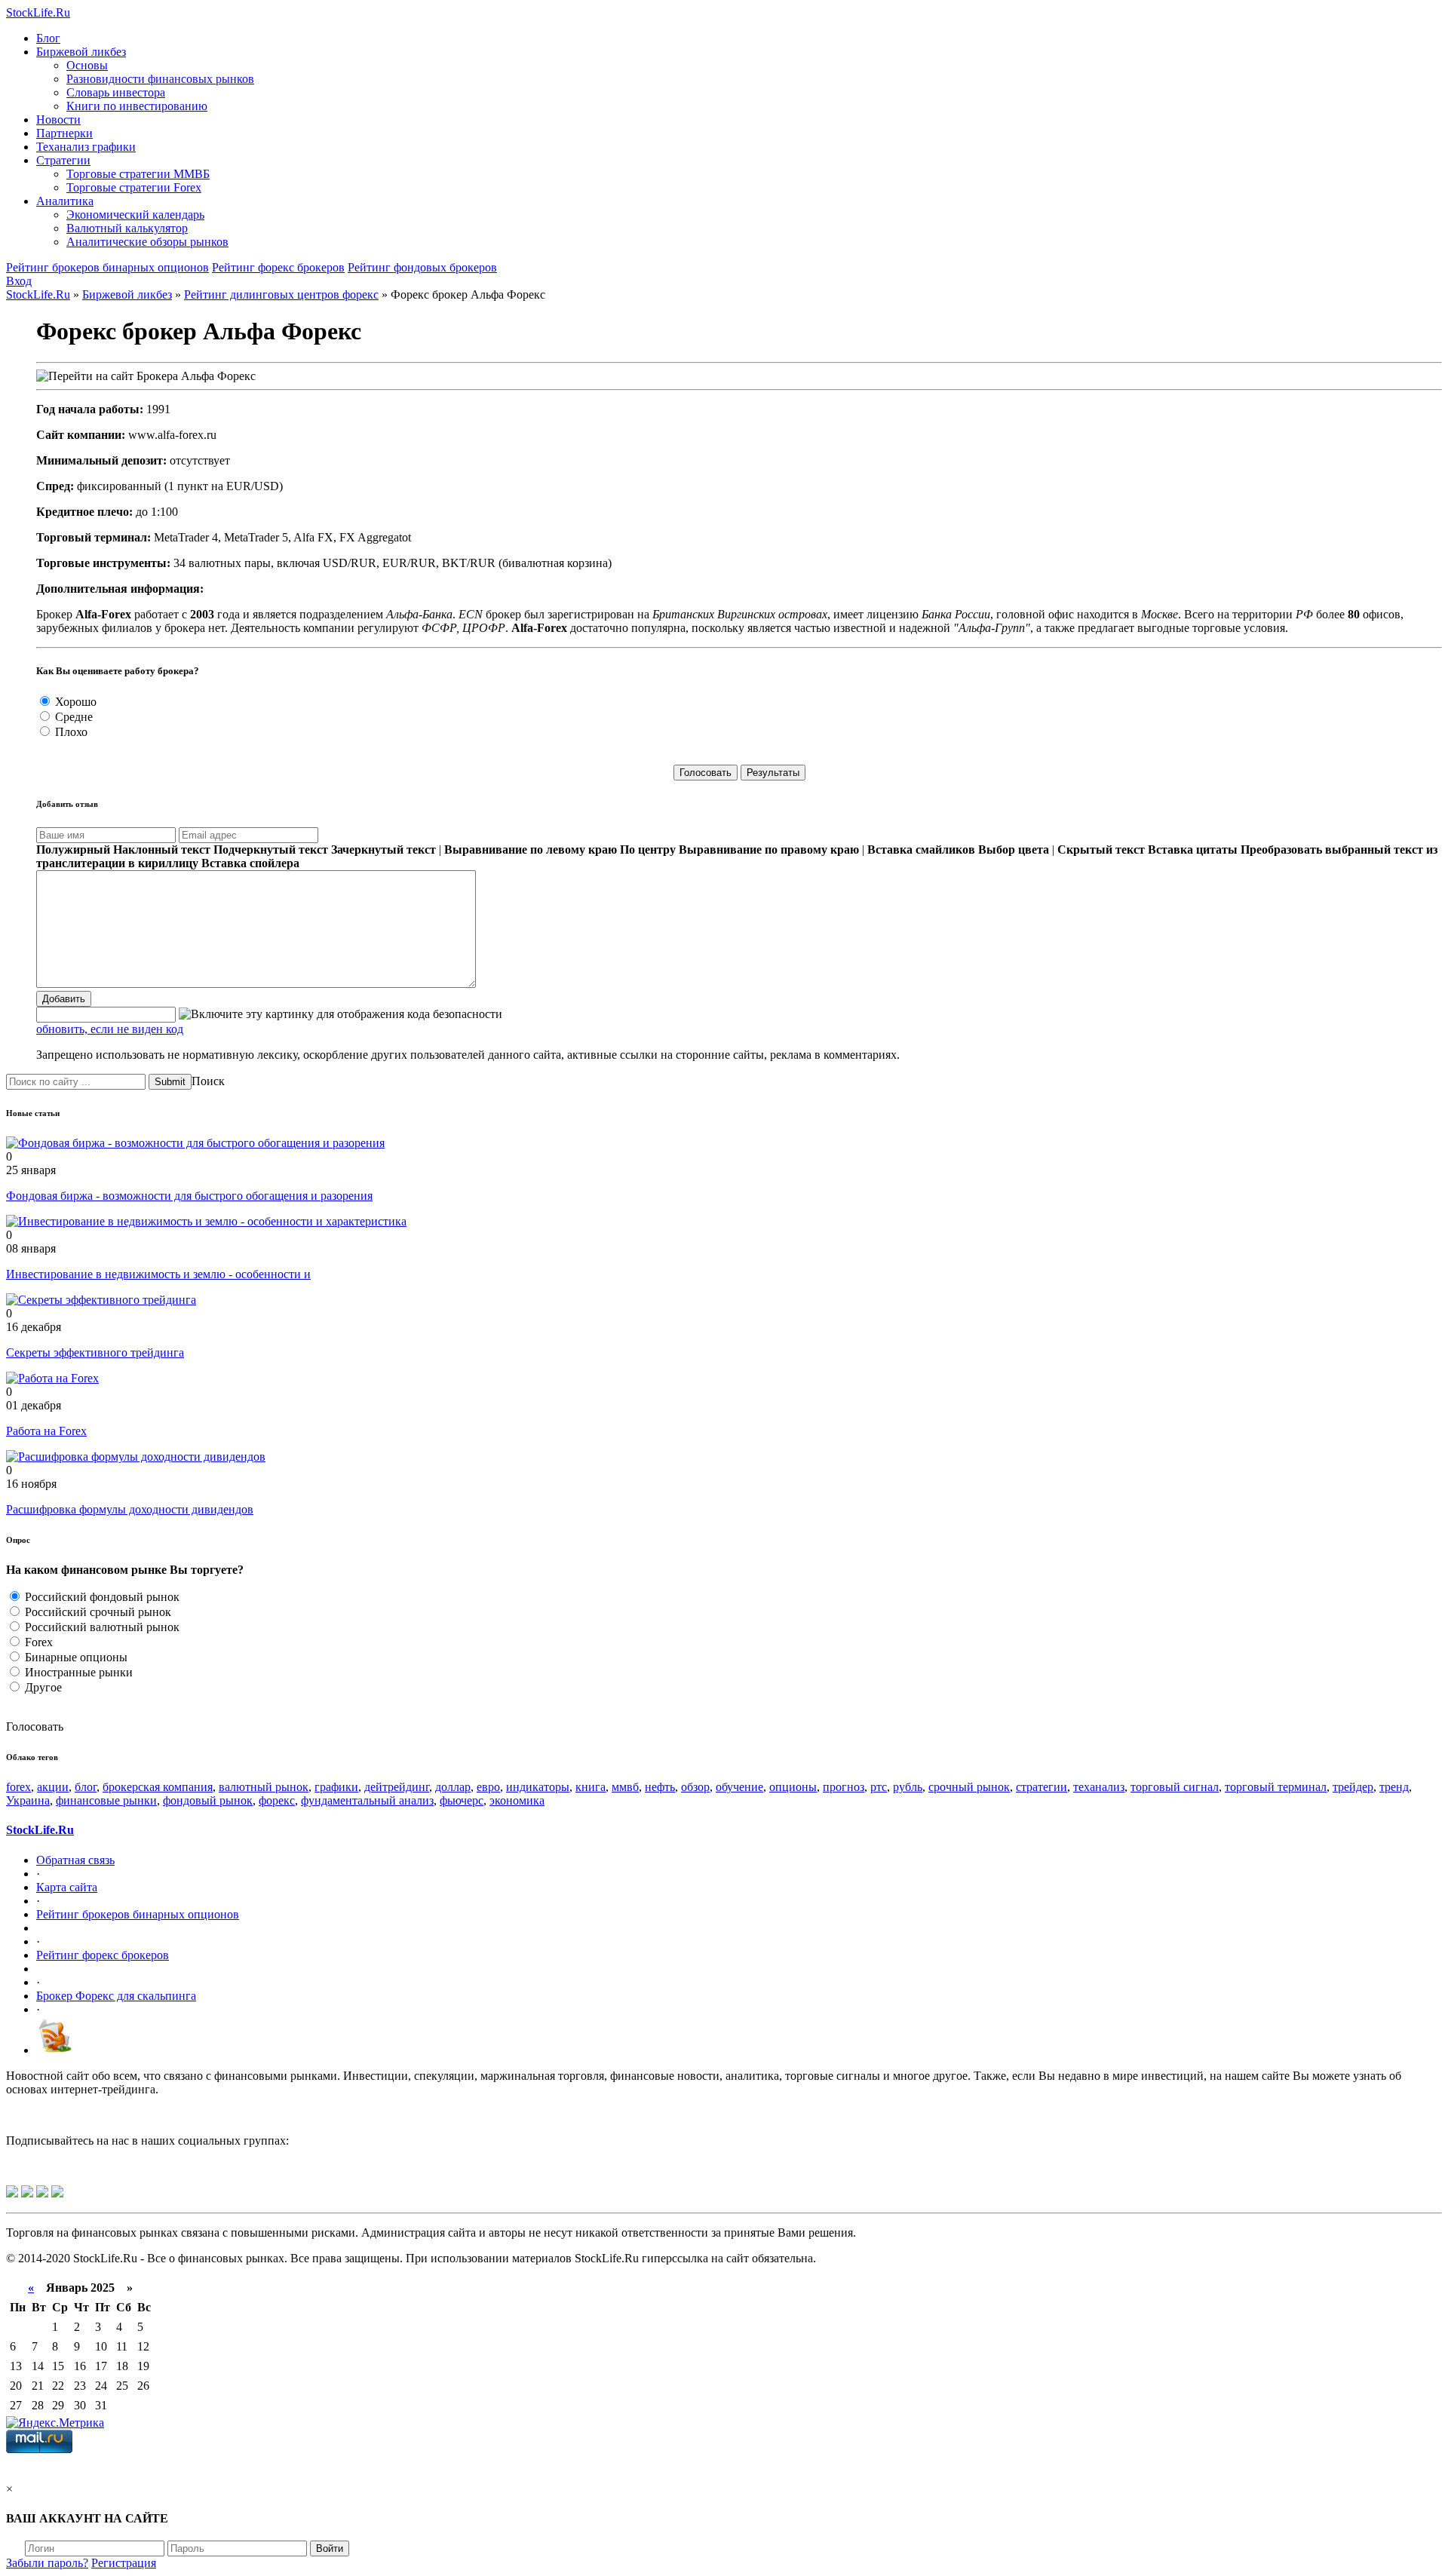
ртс (879, 1787)
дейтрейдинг (397, 1787)
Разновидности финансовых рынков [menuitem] (160, 79)
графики (336, 1787)
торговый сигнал (1175, 1787)
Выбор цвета (1014, 849)
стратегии (1042, 1787)
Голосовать (35, 1727)
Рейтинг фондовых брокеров (422, 267)
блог (86, 1787)
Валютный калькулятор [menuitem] (127, 228)
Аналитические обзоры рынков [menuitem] (147, 242)
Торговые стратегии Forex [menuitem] (134, 187)
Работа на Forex (46, 1431)
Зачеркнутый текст (383, 849)
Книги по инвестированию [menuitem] (137, 106)
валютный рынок (264, 1787)
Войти (330, 2548)
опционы (793, 1787)
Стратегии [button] (63, 160)
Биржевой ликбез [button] (81, 52)
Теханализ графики (86, 147)
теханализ (1099, 1787)
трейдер (1353, 1787)
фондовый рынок (208, 1800)
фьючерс (462, 1800)
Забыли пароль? (47, 2563)
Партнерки (64, 133)
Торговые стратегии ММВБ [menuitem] (138, 174)
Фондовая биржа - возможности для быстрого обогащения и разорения (189, 1196)
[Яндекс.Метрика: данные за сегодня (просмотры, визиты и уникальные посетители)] (55, 2423)
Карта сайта (67, 1887)
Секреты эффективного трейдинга (95, 1352)
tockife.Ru (38, 12)
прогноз (844, 1787)
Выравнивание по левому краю (531, 849)
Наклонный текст (162, 849)
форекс (277, 1800)
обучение (739, 1787)
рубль (908, 1787)
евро (488, 1787)
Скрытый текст (1101, 849)
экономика (517, 1800)
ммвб (625, 1787)
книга (591, 1787)
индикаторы (538, 1787)
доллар (453, 1787)
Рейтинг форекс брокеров (278, 267)
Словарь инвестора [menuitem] (116, 92)
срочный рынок (969, 1787)
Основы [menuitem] (87, 65)
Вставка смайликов (921, 849)
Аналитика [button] (65, 201)
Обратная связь (75, 1860)
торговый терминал (1276, 1787)
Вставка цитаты (1193, 849)
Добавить (64, 999)
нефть (660, 1787)
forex (18, 1787)
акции (53, 1787)
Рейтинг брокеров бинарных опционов (107, 267)
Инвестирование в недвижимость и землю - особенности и (158, 1274)
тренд (1394, 1787)
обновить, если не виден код (110, 1029)
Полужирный (73, 849)
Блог (48, 38)
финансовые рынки (106, 1800)
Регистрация (124, 2563)
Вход (19, 281)
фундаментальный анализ (367, 1800)
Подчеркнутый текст (271, 849)
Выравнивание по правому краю (769, 849)
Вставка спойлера (250, 863)
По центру (648, 849)
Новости (58, 120)
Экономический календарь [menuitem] (135, 215)
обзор (695, 1787)
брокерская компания (158, 1787)
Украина (28, 1800)
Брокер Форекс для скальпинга (116, 1996)
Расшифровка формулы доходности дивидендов (130, 1509)
